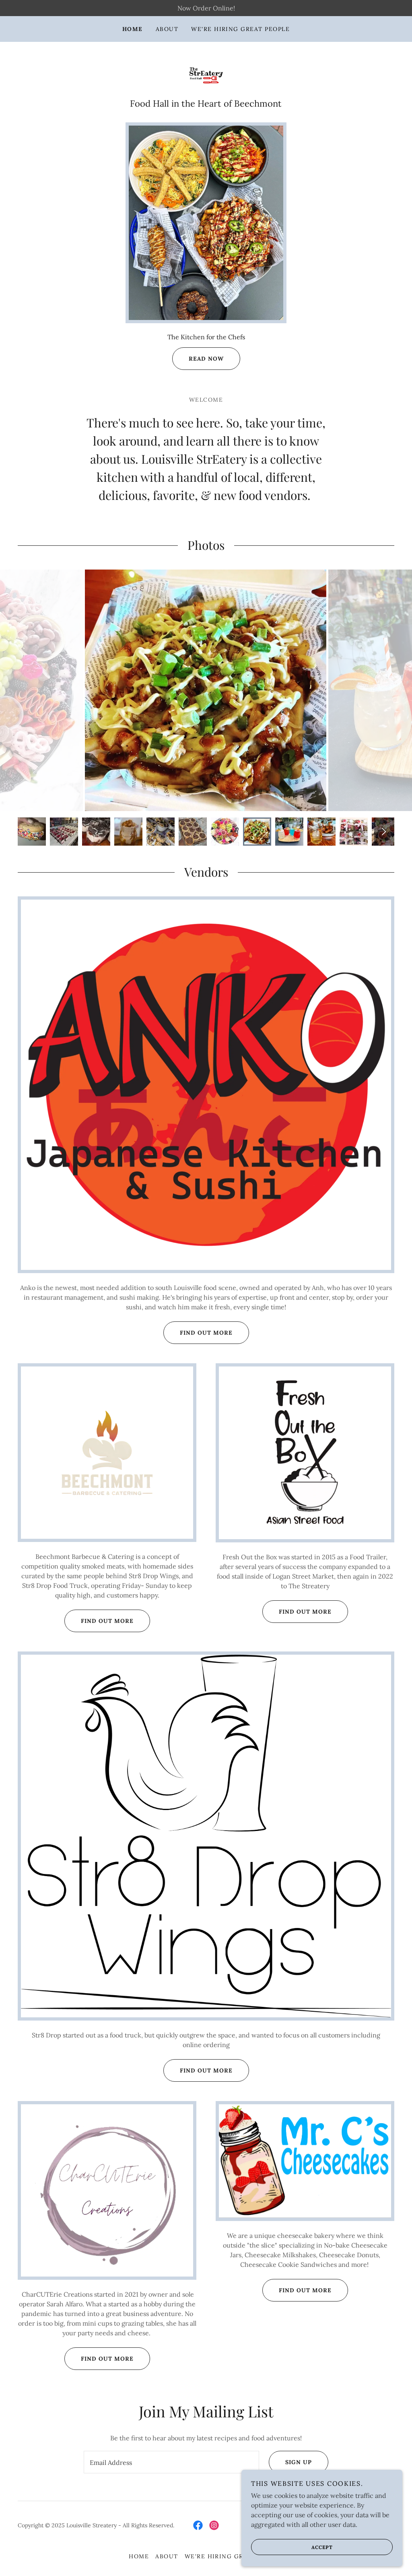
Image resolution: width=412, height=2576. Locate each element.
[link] (206, 74)
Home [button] (139, 2556)
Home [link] (133, 29)
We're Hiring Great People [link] (240, 29)
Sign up (299, 2462)
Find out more (206, 1333)
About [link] (167, 29)
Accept (322, 2547)
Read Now (206, 359)
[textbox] (171, 2462)
